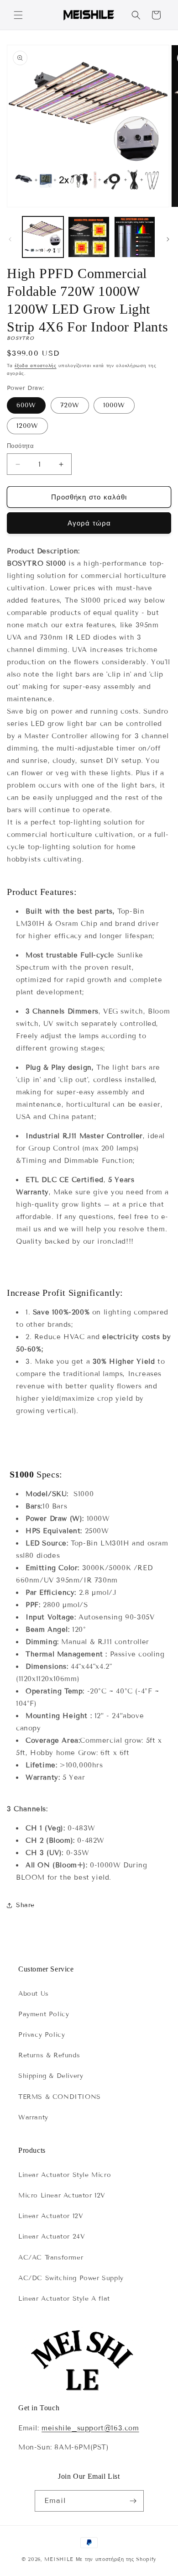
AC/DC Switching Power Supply (71, 2278)
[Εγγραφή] (133, 2501)
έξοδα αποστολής (36, 365)
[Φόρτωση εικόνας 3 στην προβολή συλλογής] (135, 237)
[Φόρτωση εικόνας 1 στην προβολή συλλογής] (43, 237)
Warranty (33, 2117)
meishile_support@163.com (90, 2428)
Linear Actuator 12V (51, 2216)
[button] (18, 15)
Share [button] (25, 1905)
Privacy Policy (42, 2035)
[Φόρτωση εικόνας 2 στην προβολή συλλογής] (89, 237)
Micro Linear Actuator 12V (62, 2195)
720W (70, 405)
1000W (114, 405)
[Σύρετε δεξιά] (168, 239)
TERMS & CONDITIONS (60, 2097)
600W (26, 405)
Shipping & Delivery (51, 2076)
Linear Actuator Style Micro (65, 2175)
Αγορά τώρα (89, 523)
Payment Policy (44, 2014)
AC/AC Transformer (51, 2258)
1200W (27, 426)
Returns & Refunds (49, 2055)
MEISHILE (59, 2559)
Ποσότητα (20, 446)
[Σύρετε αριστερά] (10, 239)
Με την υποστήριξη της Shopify (116, 2559)
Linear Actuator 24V (52, 2237)
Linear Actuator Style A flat (64, 2299)
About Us (34, 1994)
